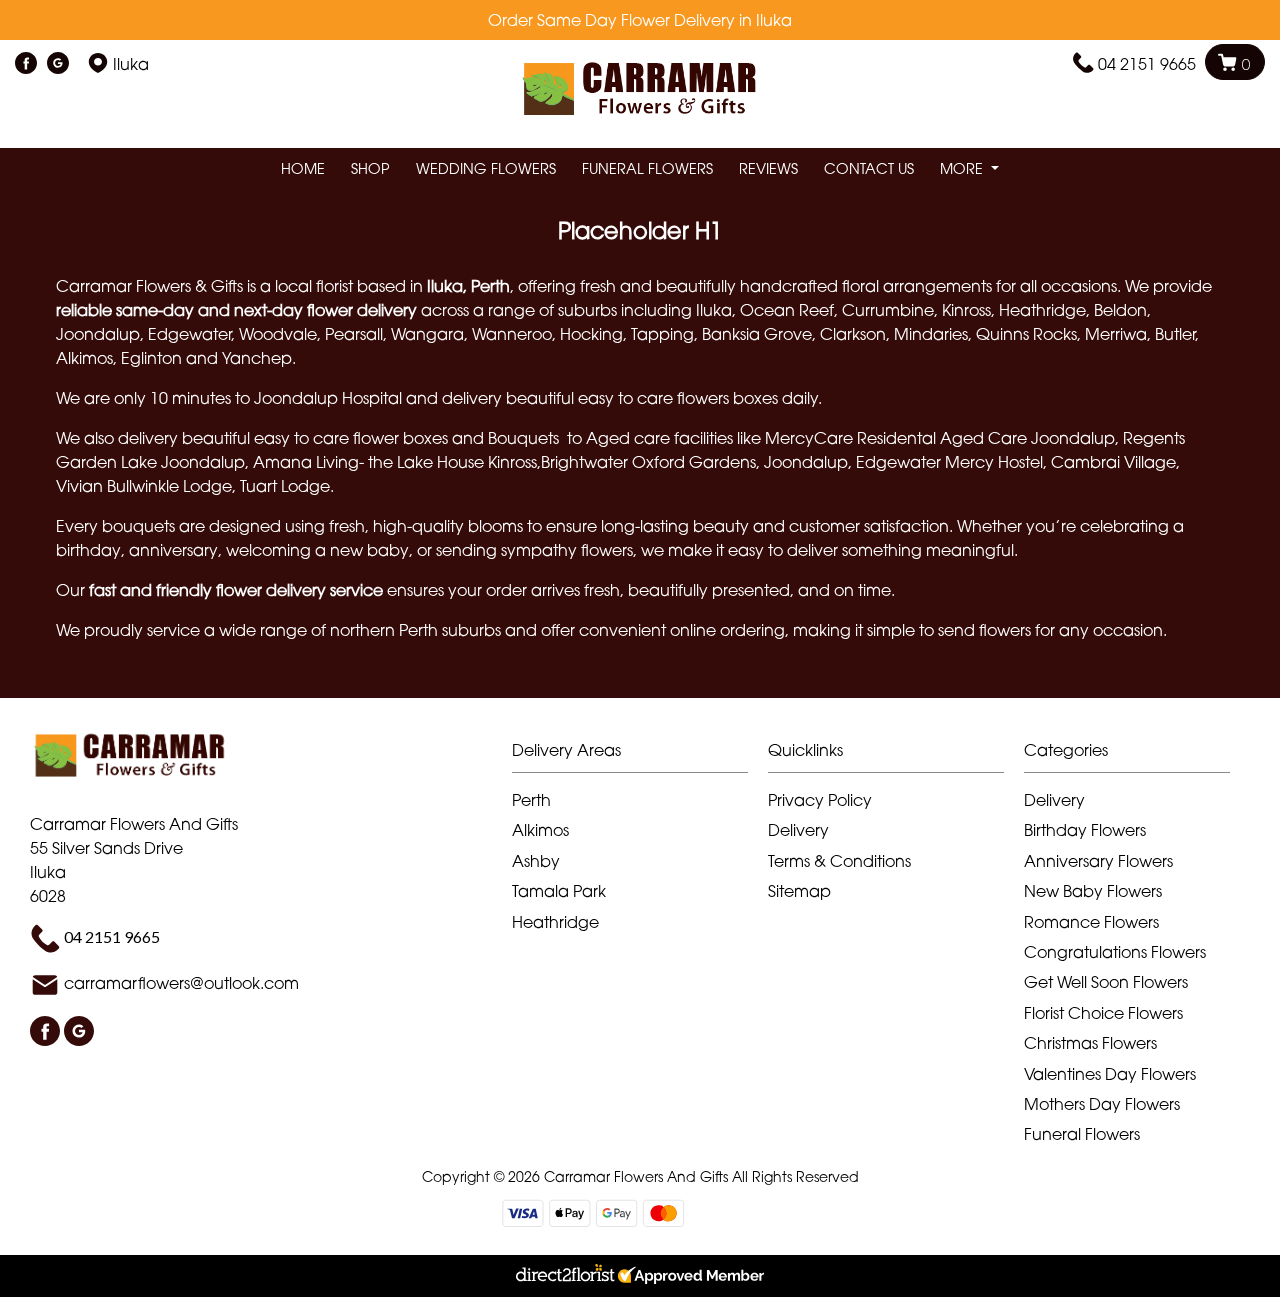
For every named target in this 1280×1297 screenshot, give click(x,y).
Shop (370, 168)
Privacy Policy (820, 800)
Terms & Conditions (839, 861)
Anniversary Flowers (1098, 861)
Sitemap (799, 891)
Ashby (536, 861)
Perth (531, 800)
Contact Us (869, 168)
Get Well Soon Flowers (1106, 982)
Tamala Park (559, 891)
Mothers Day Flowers (1102, 1104)
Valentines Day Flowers (1110, 1074)
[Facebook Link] (26, 64)
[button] (640, 755)
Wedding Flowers (486, 168)
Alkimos (540, 830)
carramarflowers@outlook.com (181, 984)
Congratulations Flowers (1115, 952)
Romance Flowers (1091, 922)
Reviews (768, 168)
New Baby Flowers (1093, 891)
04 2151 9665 (1147, 64)
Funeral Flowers (647, 168)
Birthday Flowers (1085, 830)
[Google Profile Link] (58, 64)
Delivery (798, 830)
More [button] (963, 168)
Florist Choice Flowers (1103, 1013)
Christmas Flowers (1090, 1043)
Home (303, 168)
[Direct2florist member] (640, 1276)
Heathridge (555, 922)
